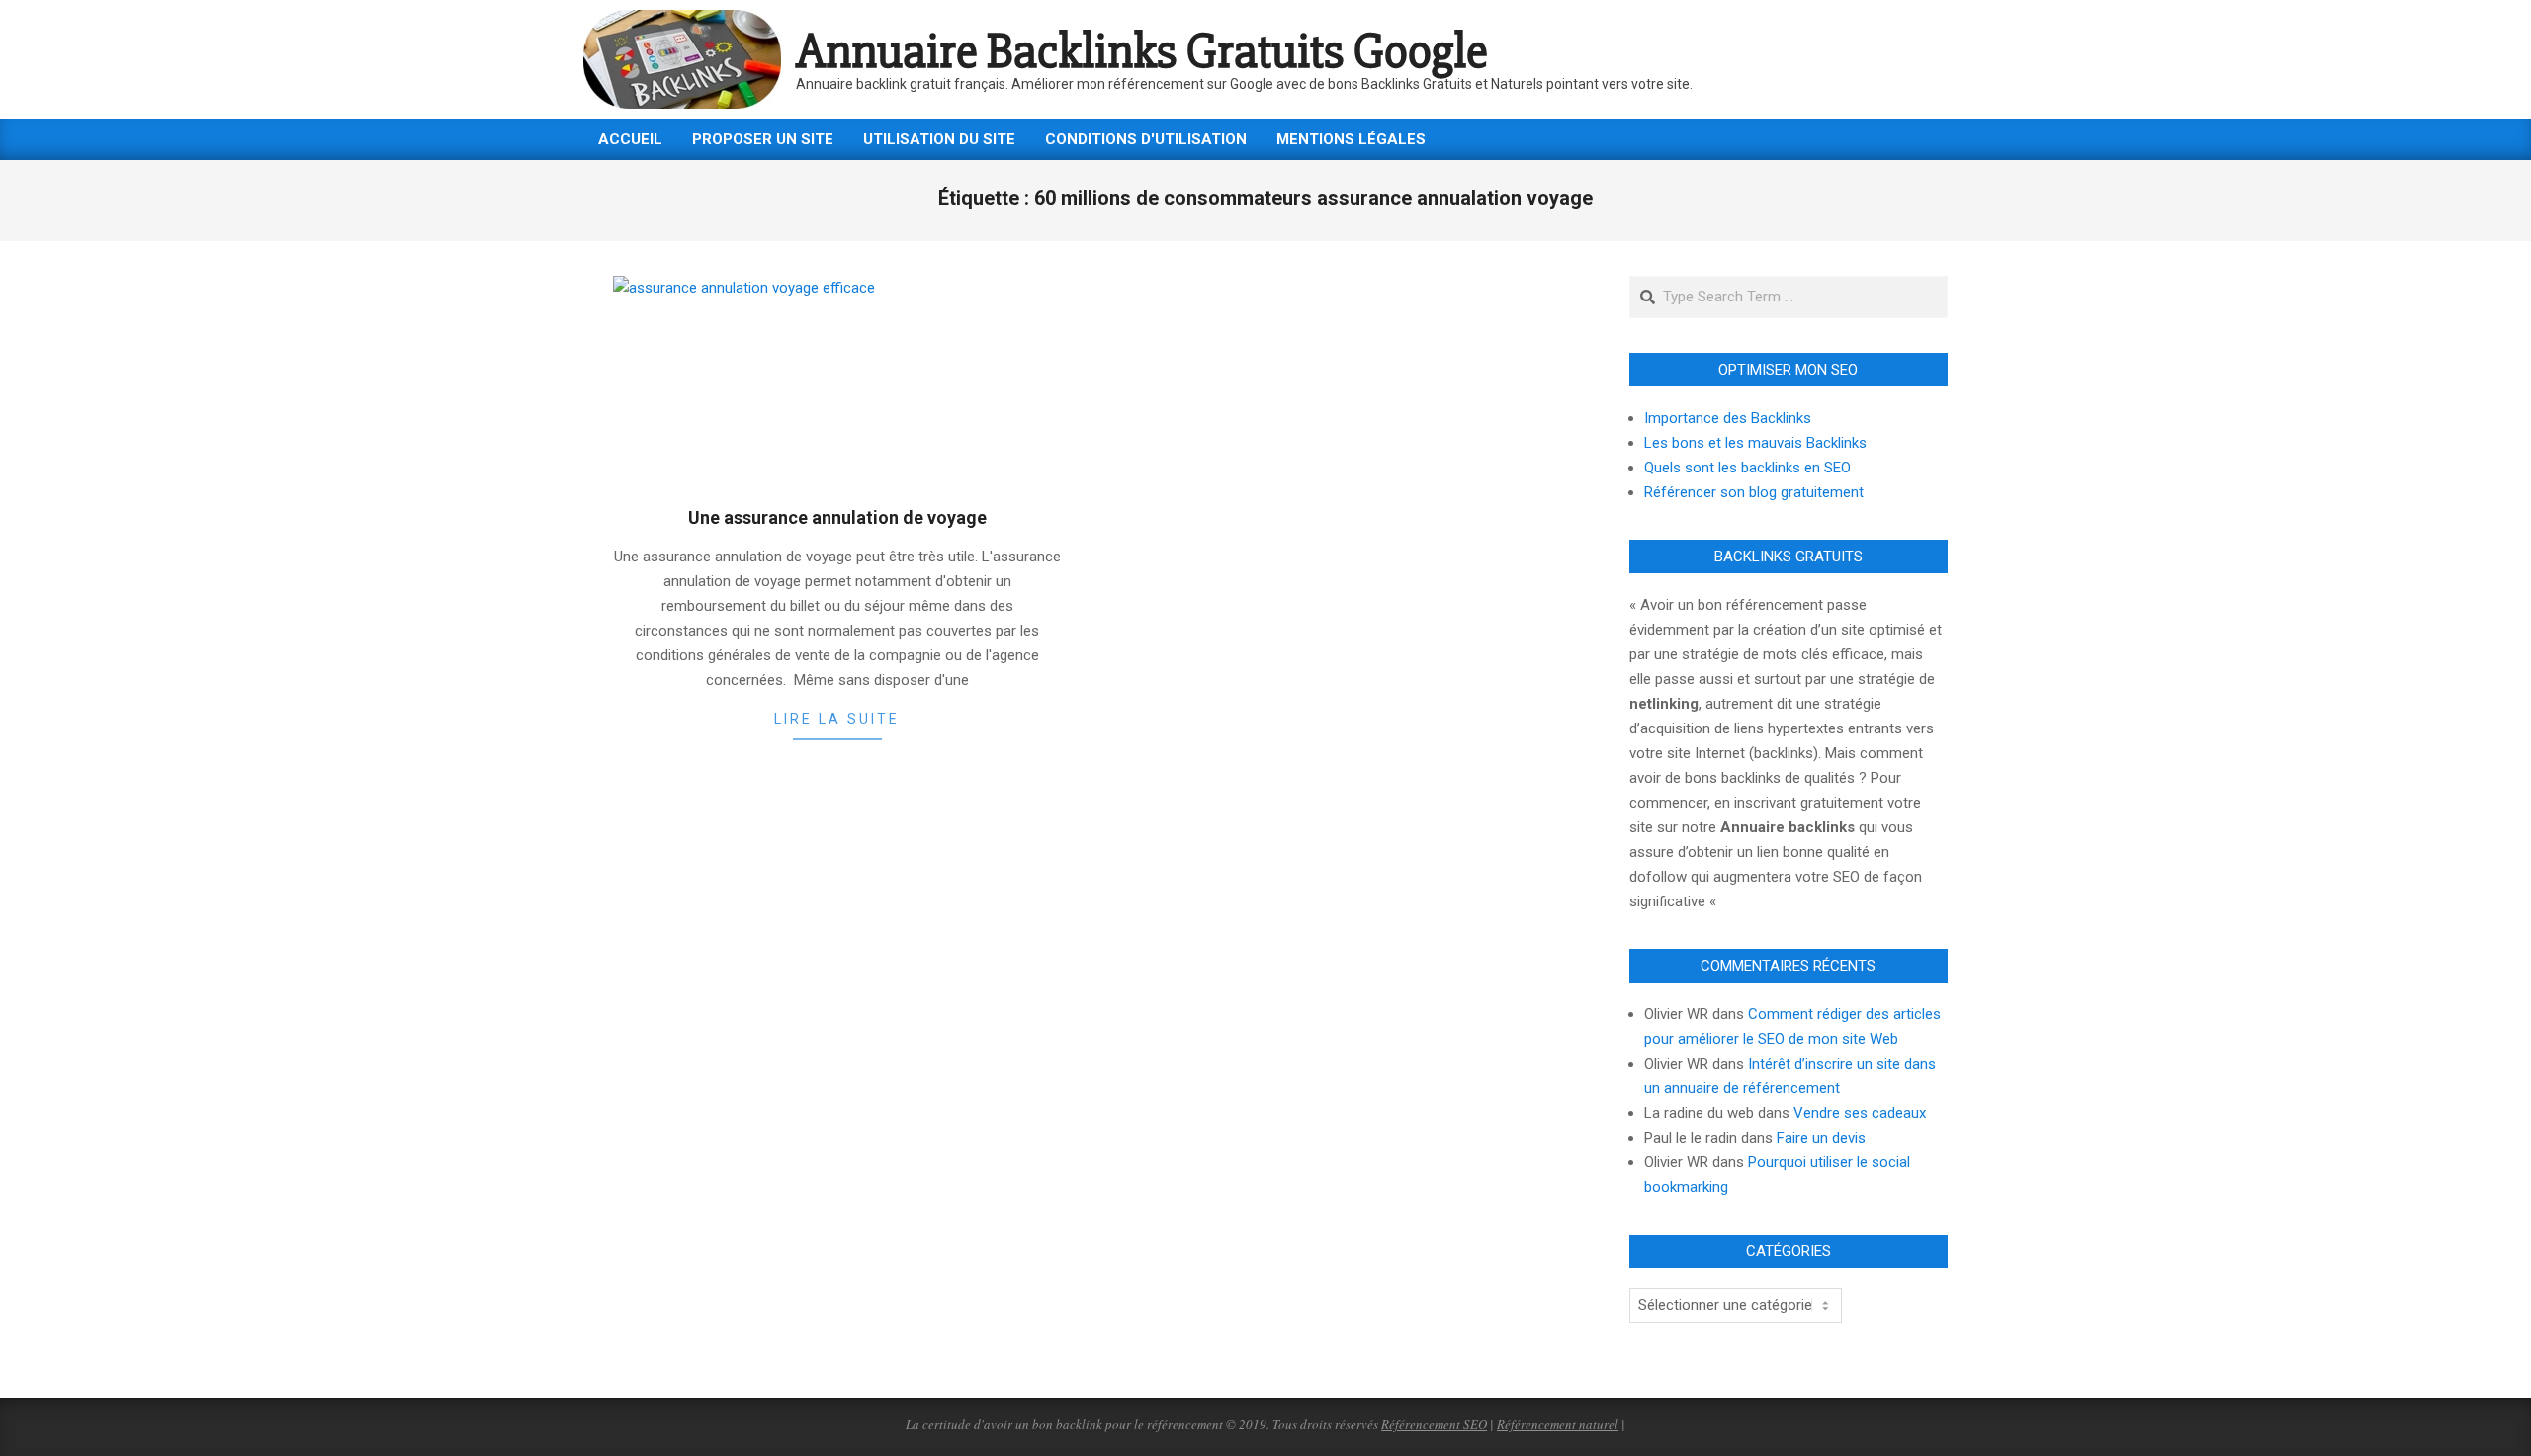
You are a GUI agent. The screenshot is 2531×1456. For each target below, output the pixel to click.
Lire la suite (837, 719)
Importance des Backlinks (1728, 418)
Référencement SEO (1434, 1424)
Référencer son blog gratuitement (1754, 492)
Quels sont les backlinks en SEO (1747, 468)
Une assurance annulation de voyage (837, 517)
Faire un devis (1821, 1138)
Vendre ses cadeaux (1860, 1113)
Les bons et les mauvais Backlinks (1755, 443)
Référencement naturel (1558, 1424)
